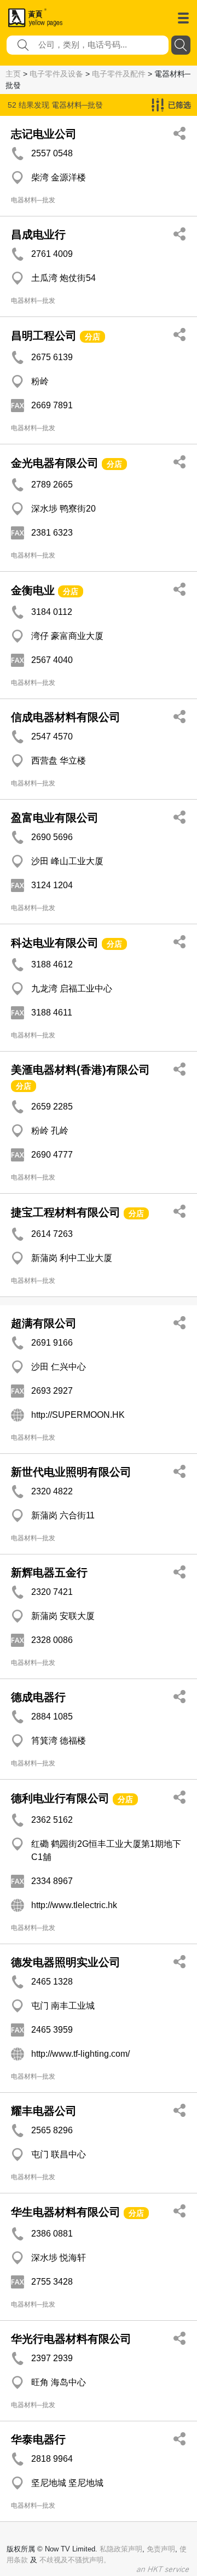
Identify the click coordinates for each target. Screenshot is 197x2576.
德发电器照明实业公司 (66, 1962)
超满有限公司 (44, 1323)
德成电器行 (38, 1697)
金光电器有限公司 (55, 463)
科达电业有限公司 (55, 943)
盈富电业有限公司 (55, 818)
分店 (92, 337)
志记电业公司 (44, 134)
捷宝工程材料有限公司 (66, 1212)
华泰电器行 (38, 2439)
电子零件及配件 (119, 74)
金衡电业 (33, 590)
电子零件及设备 (56, 74)
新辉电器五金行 (49, 1572)
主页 (13, 74)
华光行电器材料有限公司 (71, 2339)
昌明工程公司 (44, 336)
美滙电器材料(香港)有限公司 (80, 1070)
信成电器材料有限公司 (66, 717)
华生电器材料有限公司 (66, 2212)
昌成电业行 (38, 234)
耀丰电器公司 (44, 2111)
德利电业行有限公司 (60, 1798)
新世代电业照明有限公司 (71, 1472)
